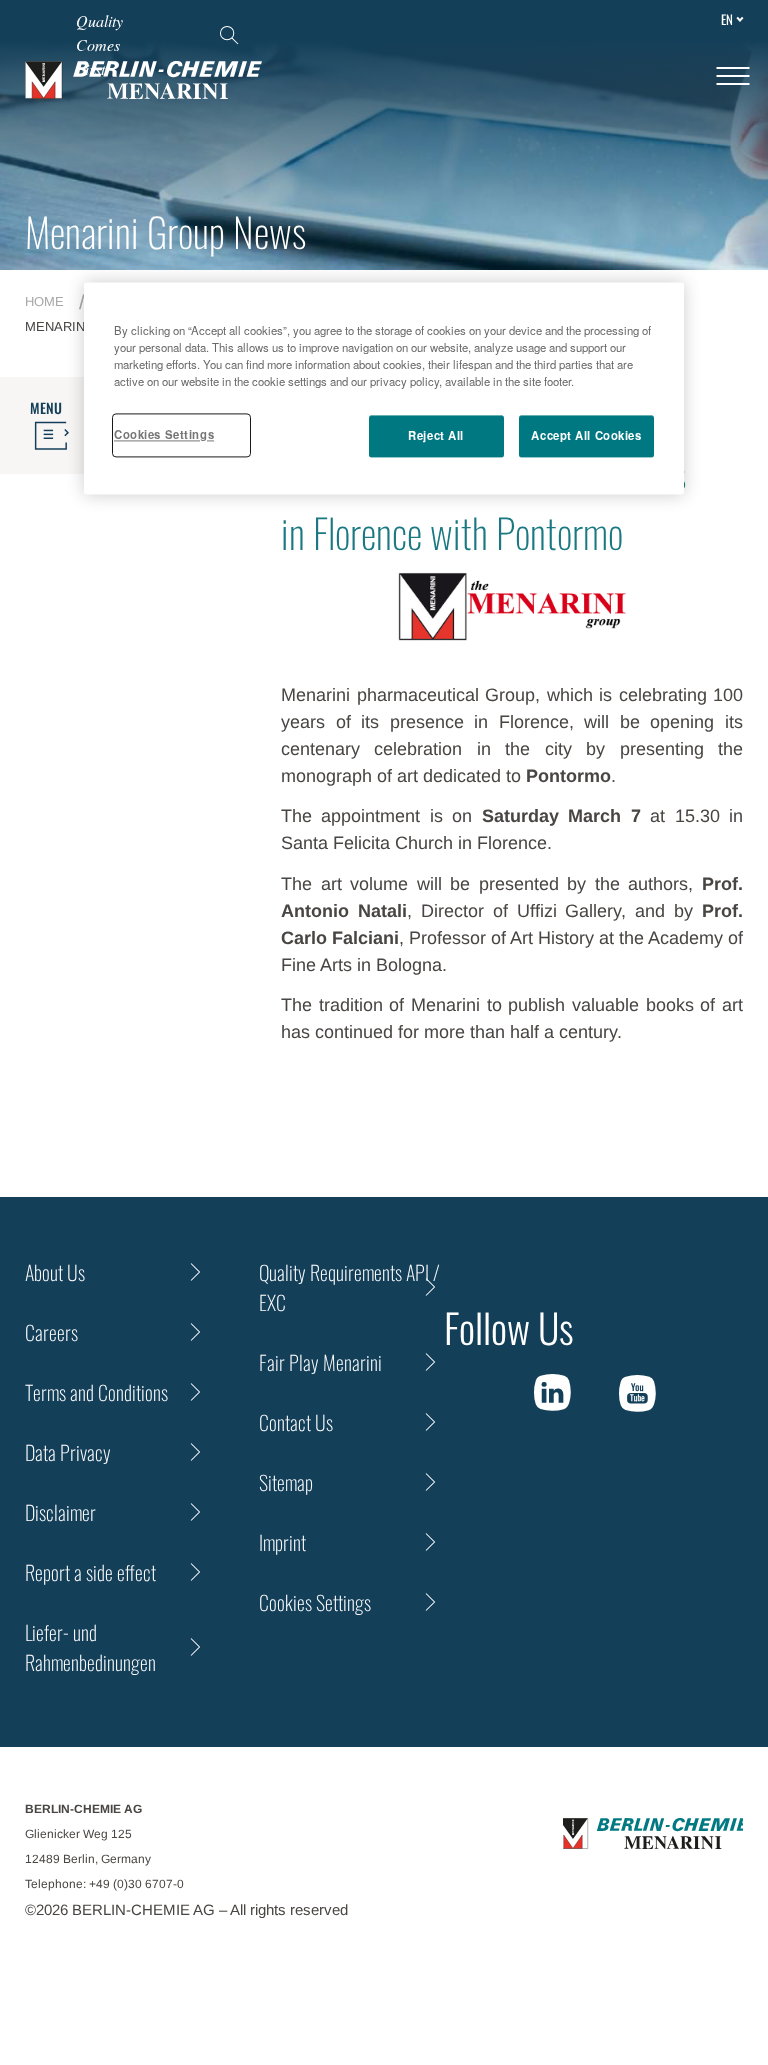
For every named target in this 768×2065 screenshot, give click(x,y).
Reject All (436, 435)
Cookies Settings (164, 434)
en (727, 19)
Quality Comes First (99, 44)
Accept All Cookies (586, 435)
